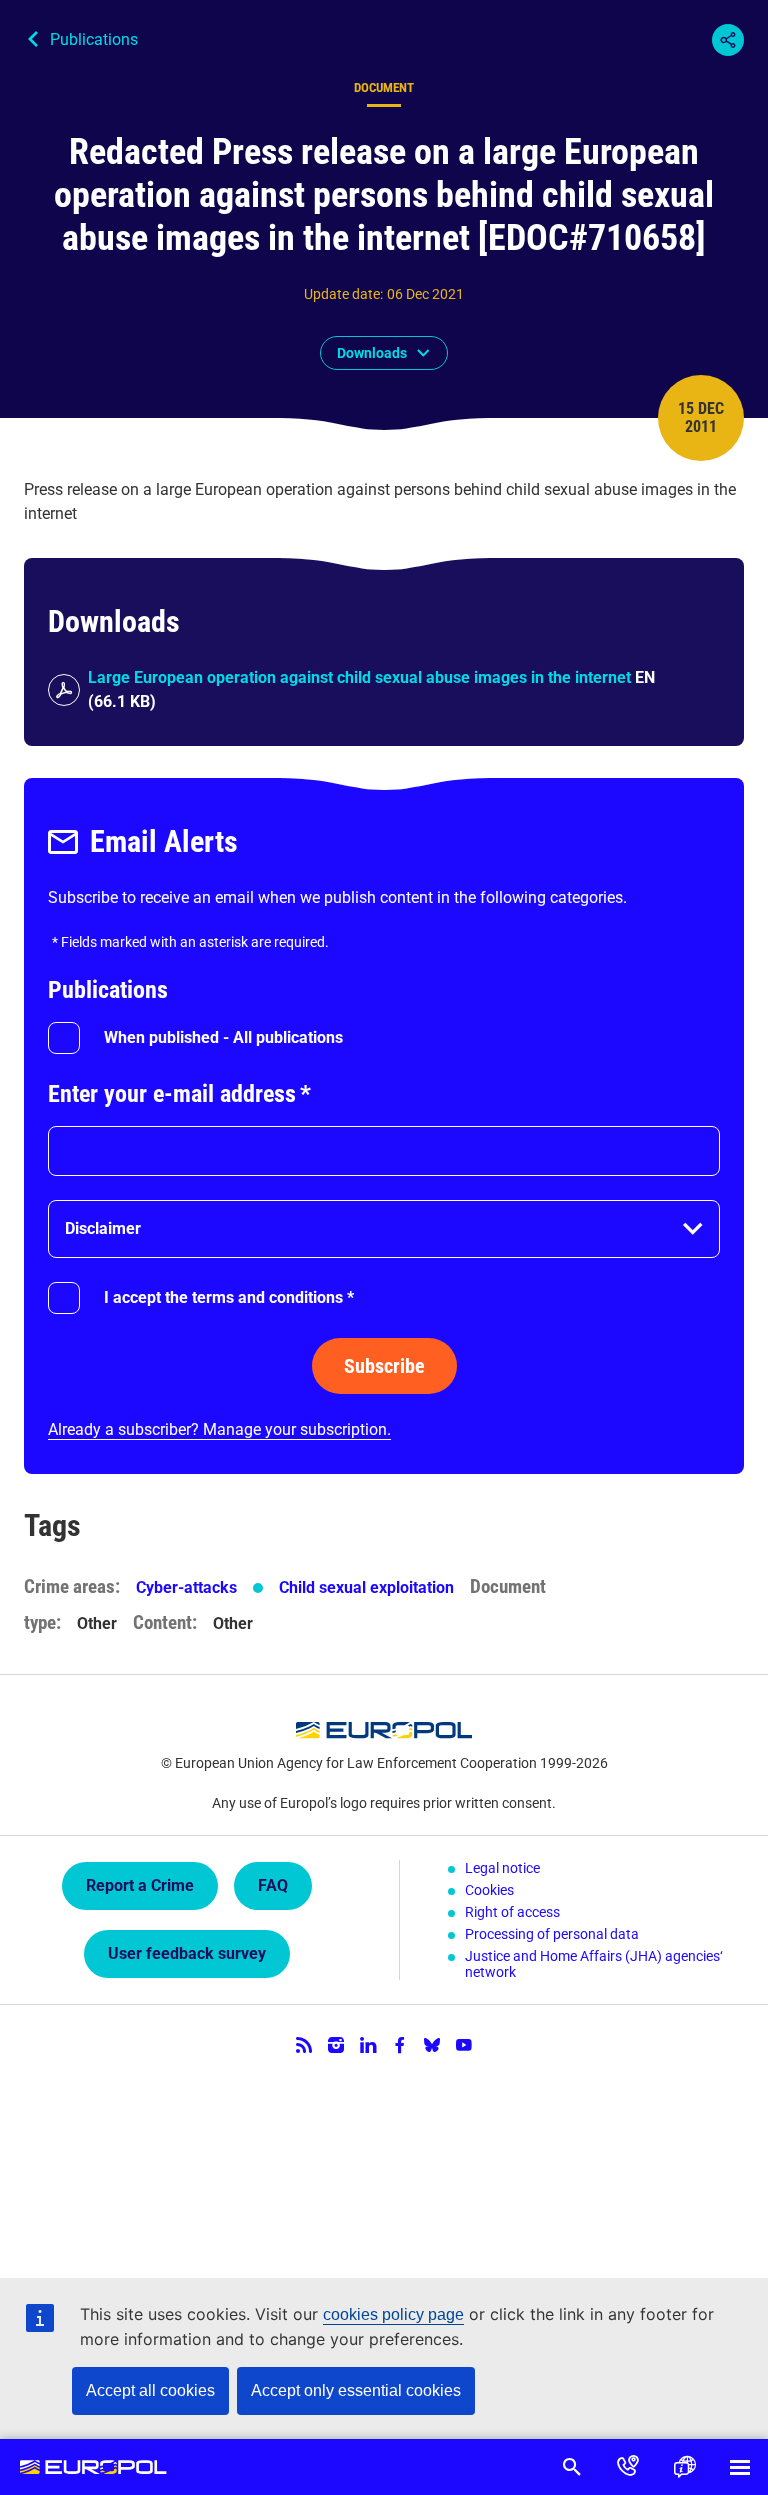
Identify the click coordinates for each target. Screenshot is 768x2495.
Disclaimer (103, 1228)
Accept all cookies (150, 2390)
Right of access (512, 1912)
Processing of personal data (552, 1934)
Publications (94, 39)
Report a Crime (140, 1885)
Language (684, 2467)
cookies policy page (393, 2314)
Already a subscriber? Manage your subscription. (219, 1429)
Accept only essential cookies (356, 2390)
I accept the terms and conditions (229, 1297)
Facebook (400, 2045)
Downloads (372, 353)
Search (572, 2467)
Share (728, 40)
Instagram (336, 2045)
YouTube (464, 2045)
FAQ (273, 1885)
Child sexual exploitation (366, 1587)
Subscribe (384, 1366)
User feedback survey (187, 1953)
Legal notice (502, 1868)
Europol (93, 2467)
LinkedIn (368, 2045)
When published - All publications (223, 1037)
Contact (628, 2467)
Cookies (489, 1890)
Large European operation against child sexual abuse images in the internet (359, 677)
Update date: (343, 294)
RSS (304, 2045)
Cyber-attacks (186, 1587)
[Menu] (740, 2467)
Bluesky (432, 2045)
